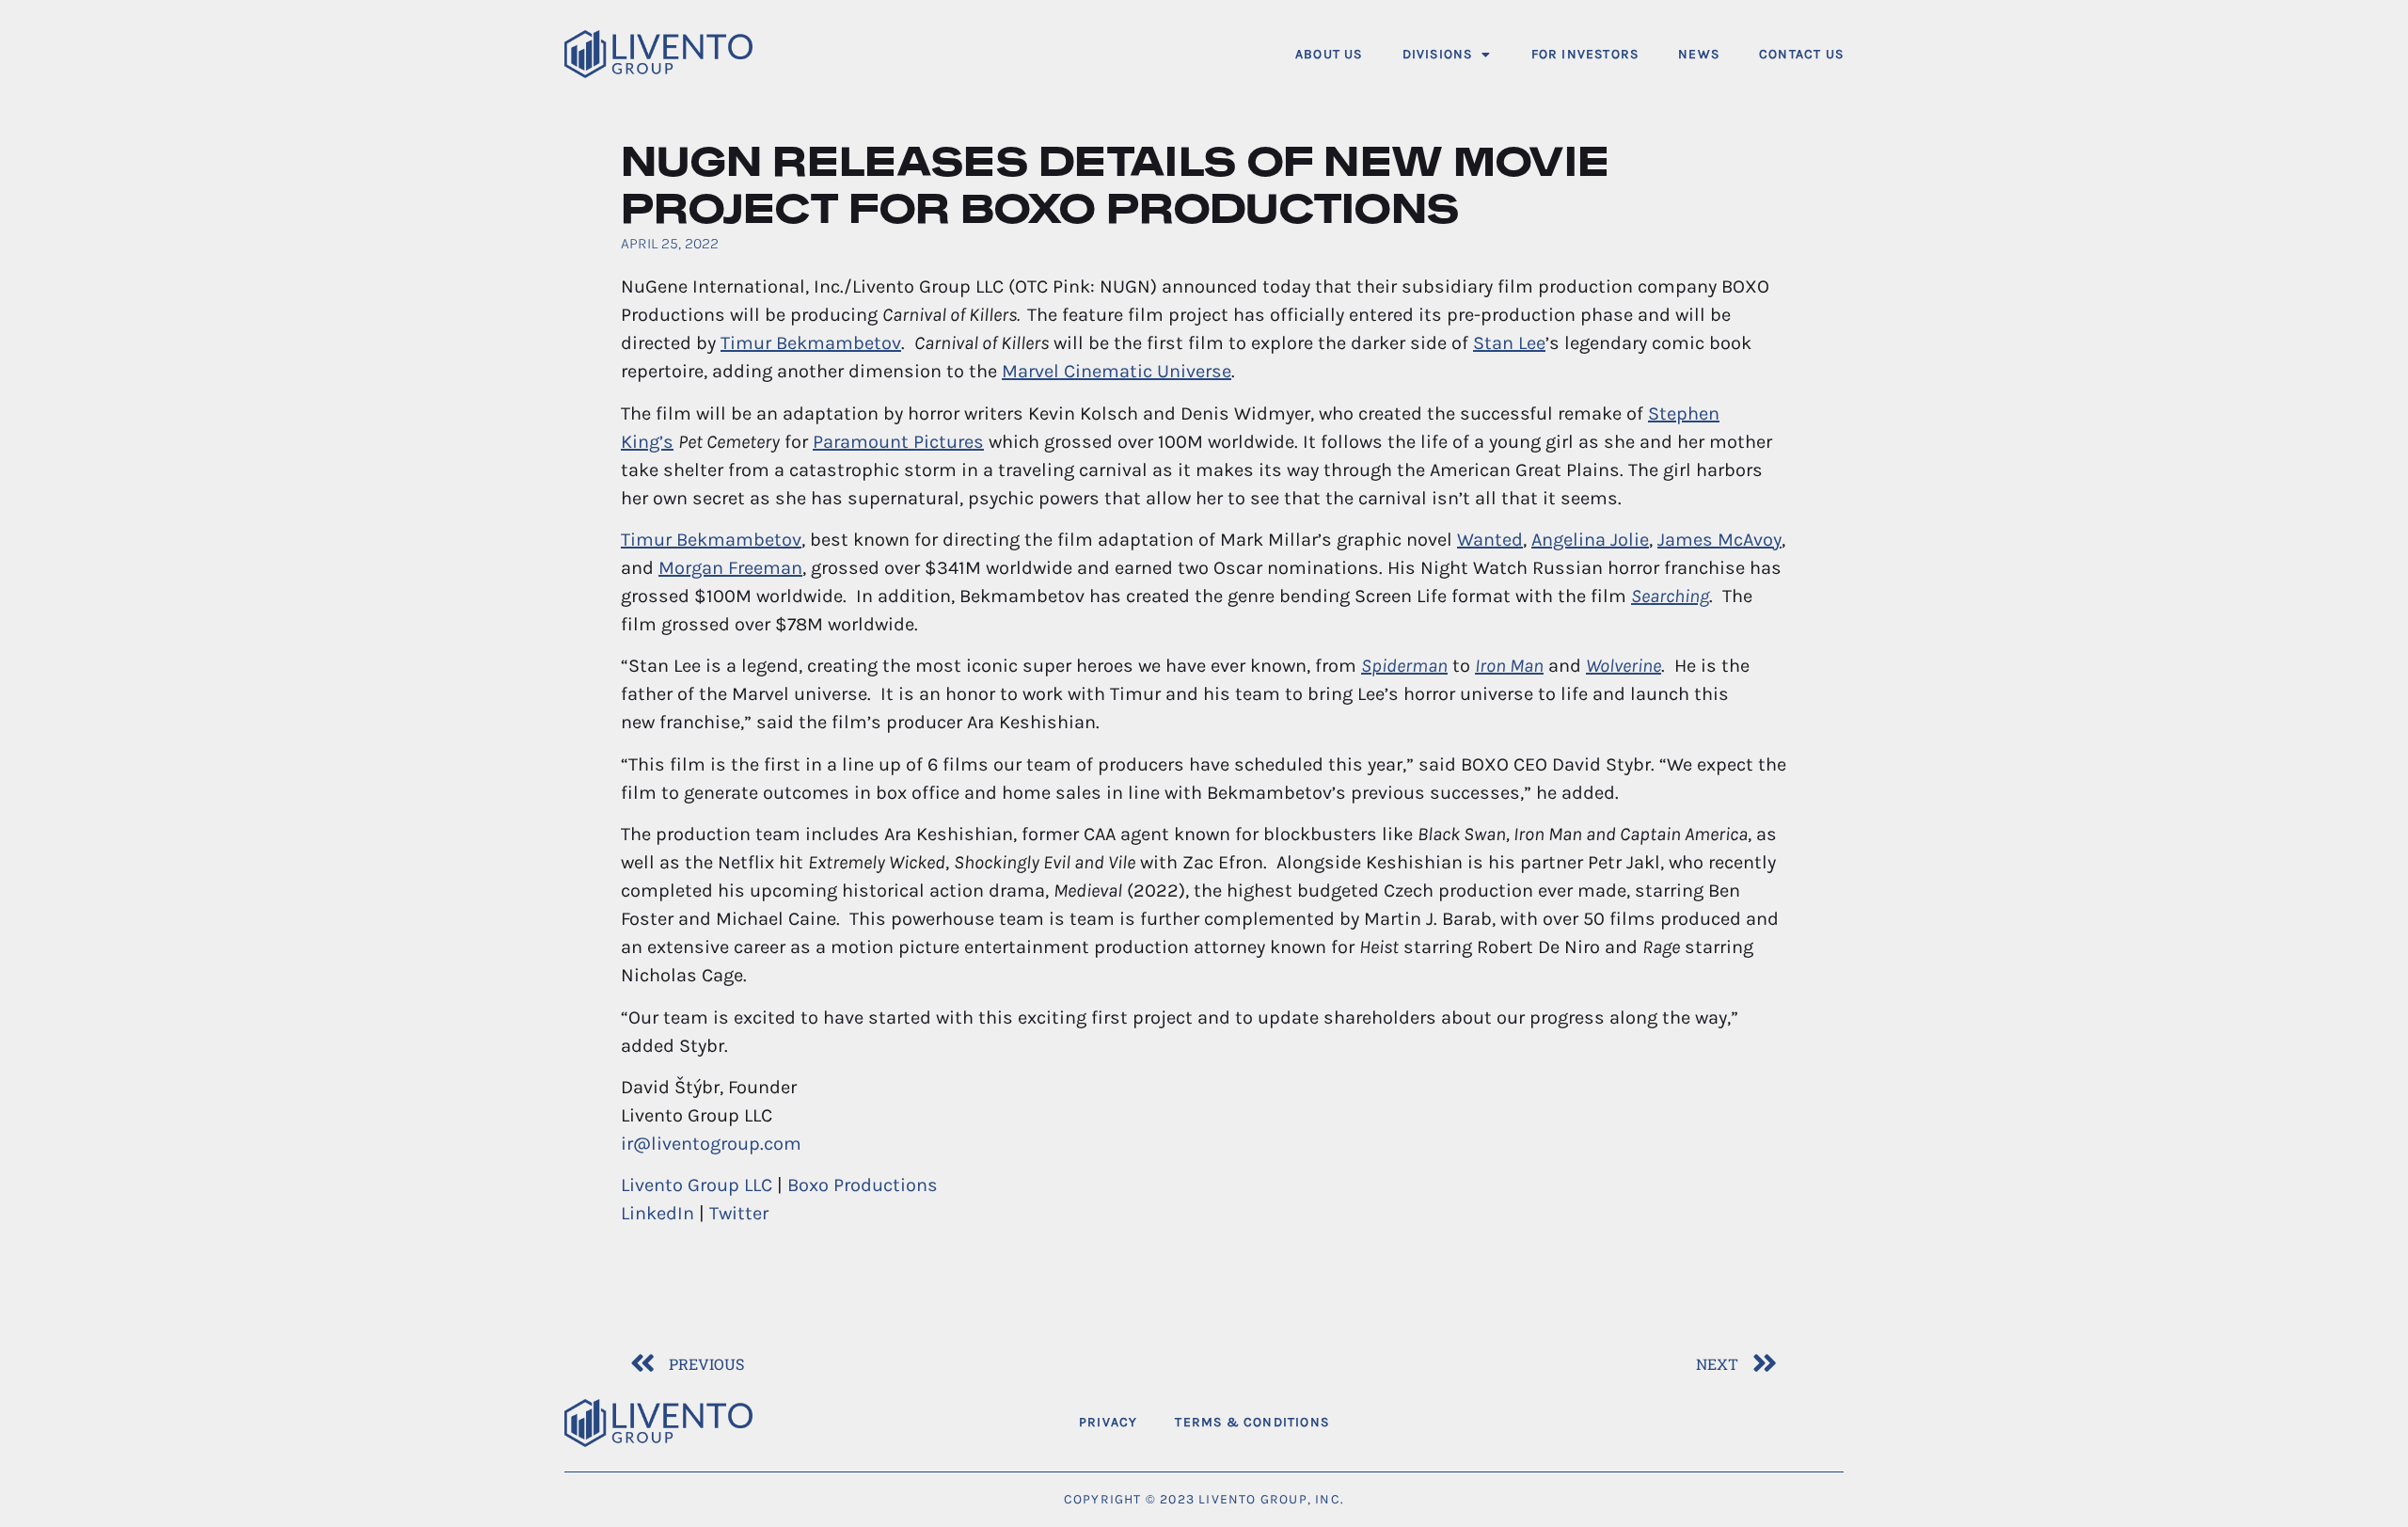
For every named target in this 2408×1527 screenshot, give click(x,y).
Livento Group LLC (697, 1185)
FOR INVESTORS (1585, 54)
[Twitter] (1773, 1423)
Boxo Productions (863, 1185)
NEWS (1699, 54)
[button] (1447, 54)
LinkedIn (657, 1213)
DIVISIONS (1438, 54)
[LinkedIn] (1822, 1423)
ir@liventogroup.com (711, 1144)
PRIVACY (1108, 1422)
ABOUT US (1329, 54)
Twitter (739, 1213)
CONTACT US (1801, 54)
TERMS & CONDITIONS (1252, 1422)
